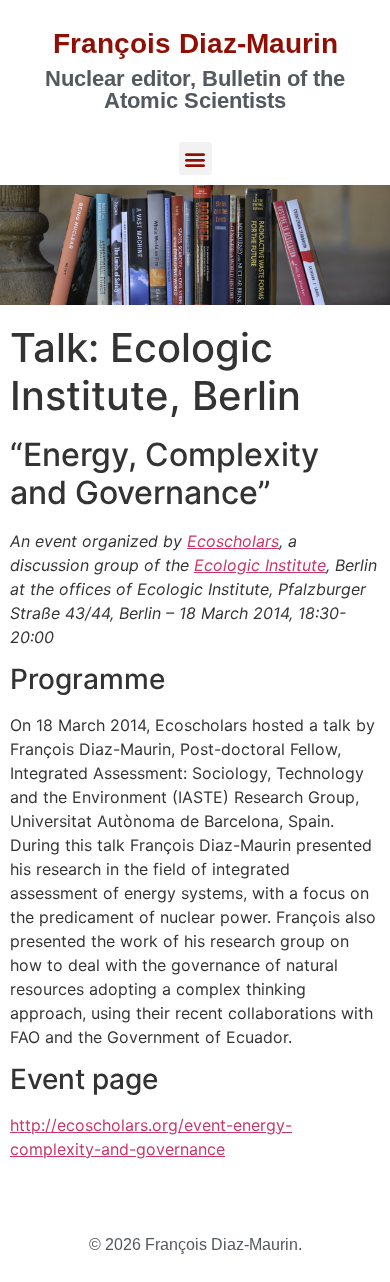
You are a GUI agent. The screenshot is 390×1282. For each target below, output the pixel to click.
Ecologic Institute (260, 565)
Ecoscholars (233, 541)
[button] (195, 158)
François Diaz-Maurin (195, 43)
